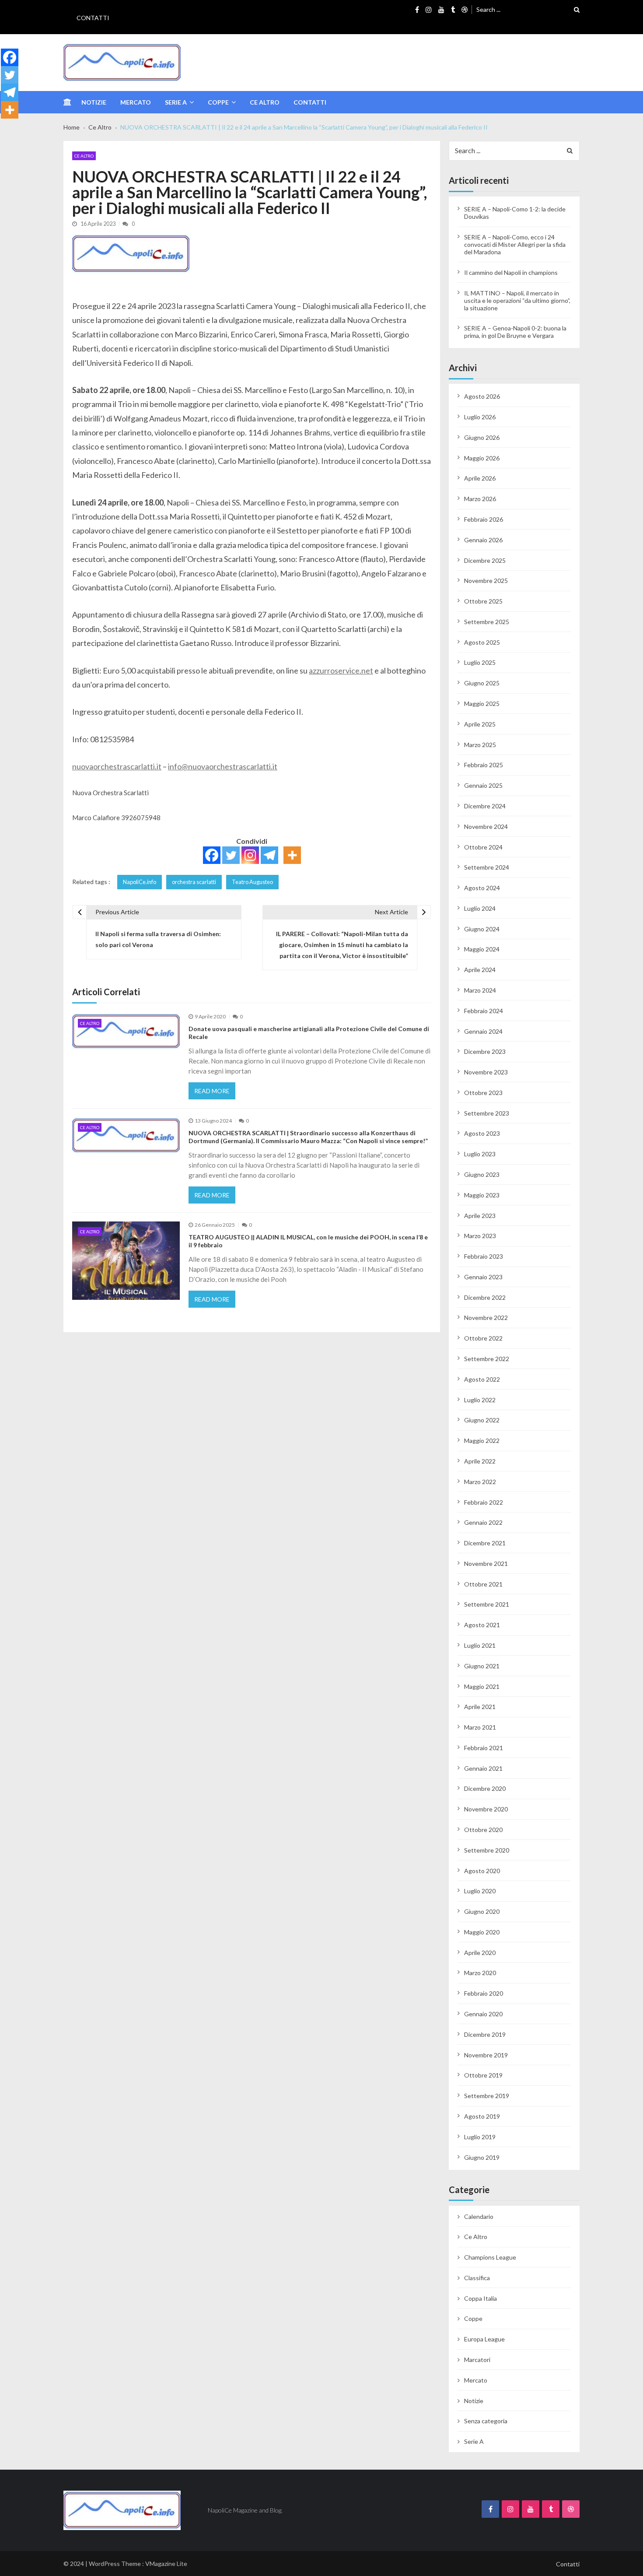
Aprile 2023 (480, 1216)
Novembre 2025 (486, 581)
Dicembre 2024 (485, 806)
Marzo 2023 (480, 1236)
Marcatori (477, 2360)
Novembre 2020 (486, 1809)
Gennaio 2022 (483, 1522)
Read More (212, 1091)
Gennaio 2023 (483, 1277)
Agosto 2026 (482, 396)
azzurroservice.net (341, 670)
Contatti (93, 18)
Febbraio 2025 (484, 765)
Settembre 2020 (487, 1850)
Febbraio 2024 (484, 1011)
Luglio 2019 (480, 2137)
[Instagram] (250, 855)
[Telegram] (269, 855)
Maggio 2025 (482, 704)
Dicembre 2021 (485, 1543)
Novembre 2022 (486, 1318)
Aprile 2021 (480, 1707)
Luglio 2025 (480, 662)
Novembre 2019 (486, 2055)
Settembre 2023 (487, 1113)
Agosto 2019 (482, 2116)
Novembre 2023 (486, 1072)
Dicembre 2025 (485, 560)
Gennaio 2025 (483, 785)
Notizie (94, 102)
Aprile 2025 (480, 724)
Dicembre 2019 (485, 2034)
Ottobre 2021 (483, 1584)
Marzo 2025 (480, 745)
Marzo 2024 (480, 990)
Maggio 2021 (482, 1686)
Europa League (484, 2339)
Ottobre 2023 (483, 1093)
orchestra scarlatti (194, 882)
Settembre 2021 (487, 1604)
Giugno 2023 (482, 1174)
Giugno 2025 (482, 683)
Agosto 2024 (482, 888)
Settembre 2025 (487, 622)
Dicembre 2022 (485, 1297)
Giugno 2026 (482, 437)
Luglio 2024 (480, 908)
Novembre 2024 (486, 826)
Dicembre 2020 (485, 1788)
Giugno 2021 (482, 1666)
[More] (292, 855)
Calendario (479, 2216)
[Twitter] (231, 855)
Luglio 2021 (480, 1645)
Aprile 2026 (480, 478)
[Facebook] (212, 855)
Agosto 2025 (482, 642)
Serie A (176, 102)
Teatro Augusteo (252, 882)
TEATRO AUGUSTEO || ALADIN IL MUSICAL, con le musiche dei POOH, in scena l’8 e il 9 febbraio (308, 1241)
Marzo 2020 (480, 1973)
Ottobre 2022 (483, 1338)
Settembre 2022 (487, 1359)
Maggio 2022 (482, 1441)
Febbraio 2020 (484, 1993)
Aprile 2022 (480, 1461)
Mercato (136, 102)
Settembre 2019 (487, 2096)
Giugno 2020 (482, 1911)
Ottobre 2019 (483, 2075)
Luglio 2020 (480, 1891)
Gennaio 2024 (483, 1031)
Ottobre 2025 (483, 601)
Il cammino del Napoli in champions (511, 272)
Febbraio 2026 (484, 519)
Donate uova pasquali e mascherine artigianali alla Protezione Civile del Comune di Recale (309, 1033)
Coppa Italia (481, 2298)
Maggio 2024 (482, 949)
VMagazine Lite (166, 2564)
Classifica (477, 2278)
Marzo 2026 (480, 499)
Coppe (218, 102)
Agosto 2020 (482, 1871)
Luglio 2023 (480, 1154)
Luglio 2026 (480, 417)
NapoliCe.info (140, 882)
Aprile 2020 (480, 1953)
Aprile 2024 (480, 970)
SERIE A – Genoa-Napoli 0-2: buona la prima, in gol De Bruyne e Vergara (515, 332)
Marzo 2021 (480, 1727)
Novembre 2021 (486, 1563)
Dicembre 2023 (485, 1051)
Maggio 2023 (482, 1195)
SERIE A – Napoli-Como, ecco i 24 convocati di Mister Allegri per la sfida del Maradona (515, 244)
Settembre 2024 (487, 867)
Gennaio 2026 (483, 540)
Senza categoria (486, 2421)
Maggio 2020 (482, 1932)
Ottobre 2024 (483, 847)
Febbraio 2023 (484, 1256)
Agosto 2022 (482, 1379)
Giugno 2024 (482, 929)
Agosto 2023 (482, 1133)
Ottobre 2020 (483, 1830)
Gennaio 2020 (483, 2014)
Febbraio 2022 (484, 1502)
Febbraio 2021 (484, 1748)
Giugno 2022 (482, 1420)
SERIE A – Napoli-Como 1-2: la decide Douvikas (515, 213)
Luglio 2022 (480, 1400)
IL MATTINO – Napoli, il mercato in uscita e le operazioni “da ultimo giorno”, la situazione (517, 300)
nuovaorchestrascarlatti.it (117, 766)
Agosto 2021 (482, 1625)
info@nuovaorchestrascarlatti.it (223, 766)
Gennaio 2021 (483, 1768)
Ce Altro (265, 102)
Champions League (490, 2257)
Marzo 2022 (480, 1482)
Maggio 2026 (482, 458)
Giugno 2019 (482, 2157)
